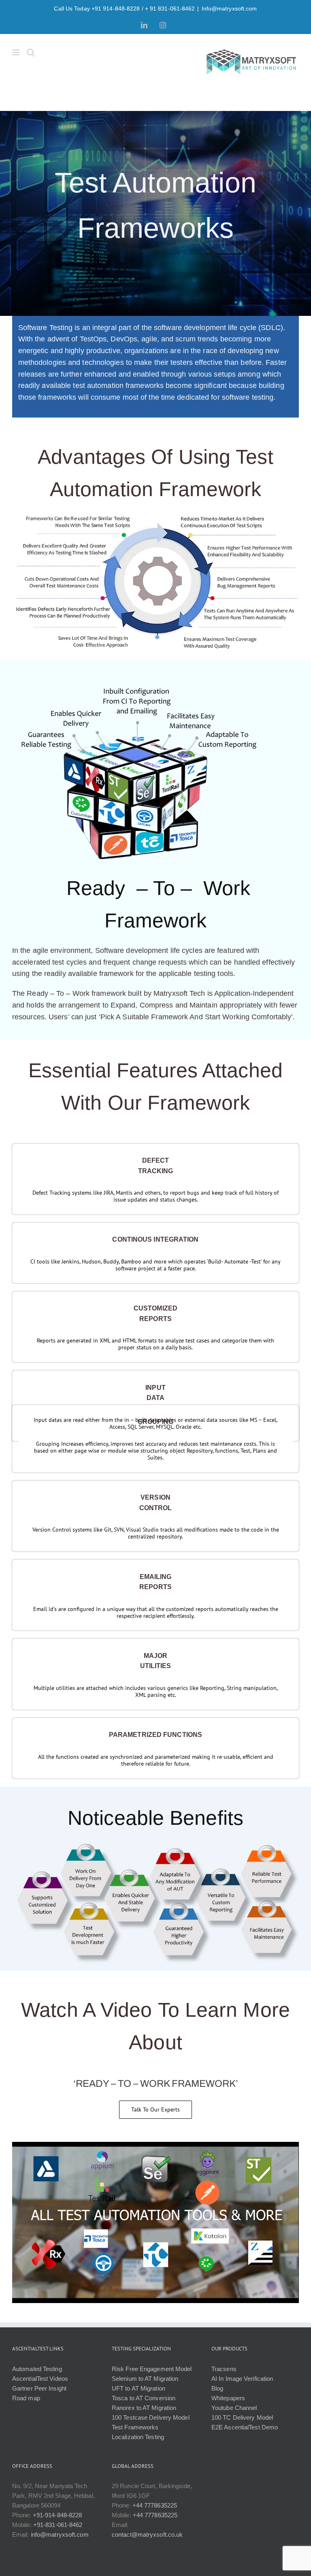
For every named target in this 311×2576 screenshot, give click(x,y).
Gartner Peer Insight (39, 2388)
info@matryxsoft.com (60, 2534)
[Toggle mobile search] (31, 52)
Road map (26, 2398)
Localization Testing (138, 2437)
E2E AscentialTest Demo (245, 2427)
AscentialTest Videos (40, 2379)
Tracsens (224, 2369)
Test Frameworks (135, 2427)
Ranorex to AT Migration (144, 2408)
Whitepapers (228, 2398)
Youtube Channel (234, 2408)
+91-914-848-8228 (58, 2515)
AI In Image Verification (242, 2379)
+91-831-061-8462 (58, 2525)
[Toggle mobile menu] (16, 52)
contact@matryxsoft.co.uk (147, 2534)
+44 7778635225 (155, 2505)
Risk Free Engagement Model (152, 2369)
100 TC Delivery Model (242, 2417)
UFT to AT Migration (138, 2388)
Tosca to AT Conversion (144, 2398)
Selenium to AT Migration (145, 2379)
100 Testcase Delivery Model (151, 2417)
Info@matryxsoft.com (229, 9)
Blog (217, 2388)
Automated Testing (37, 2369)
